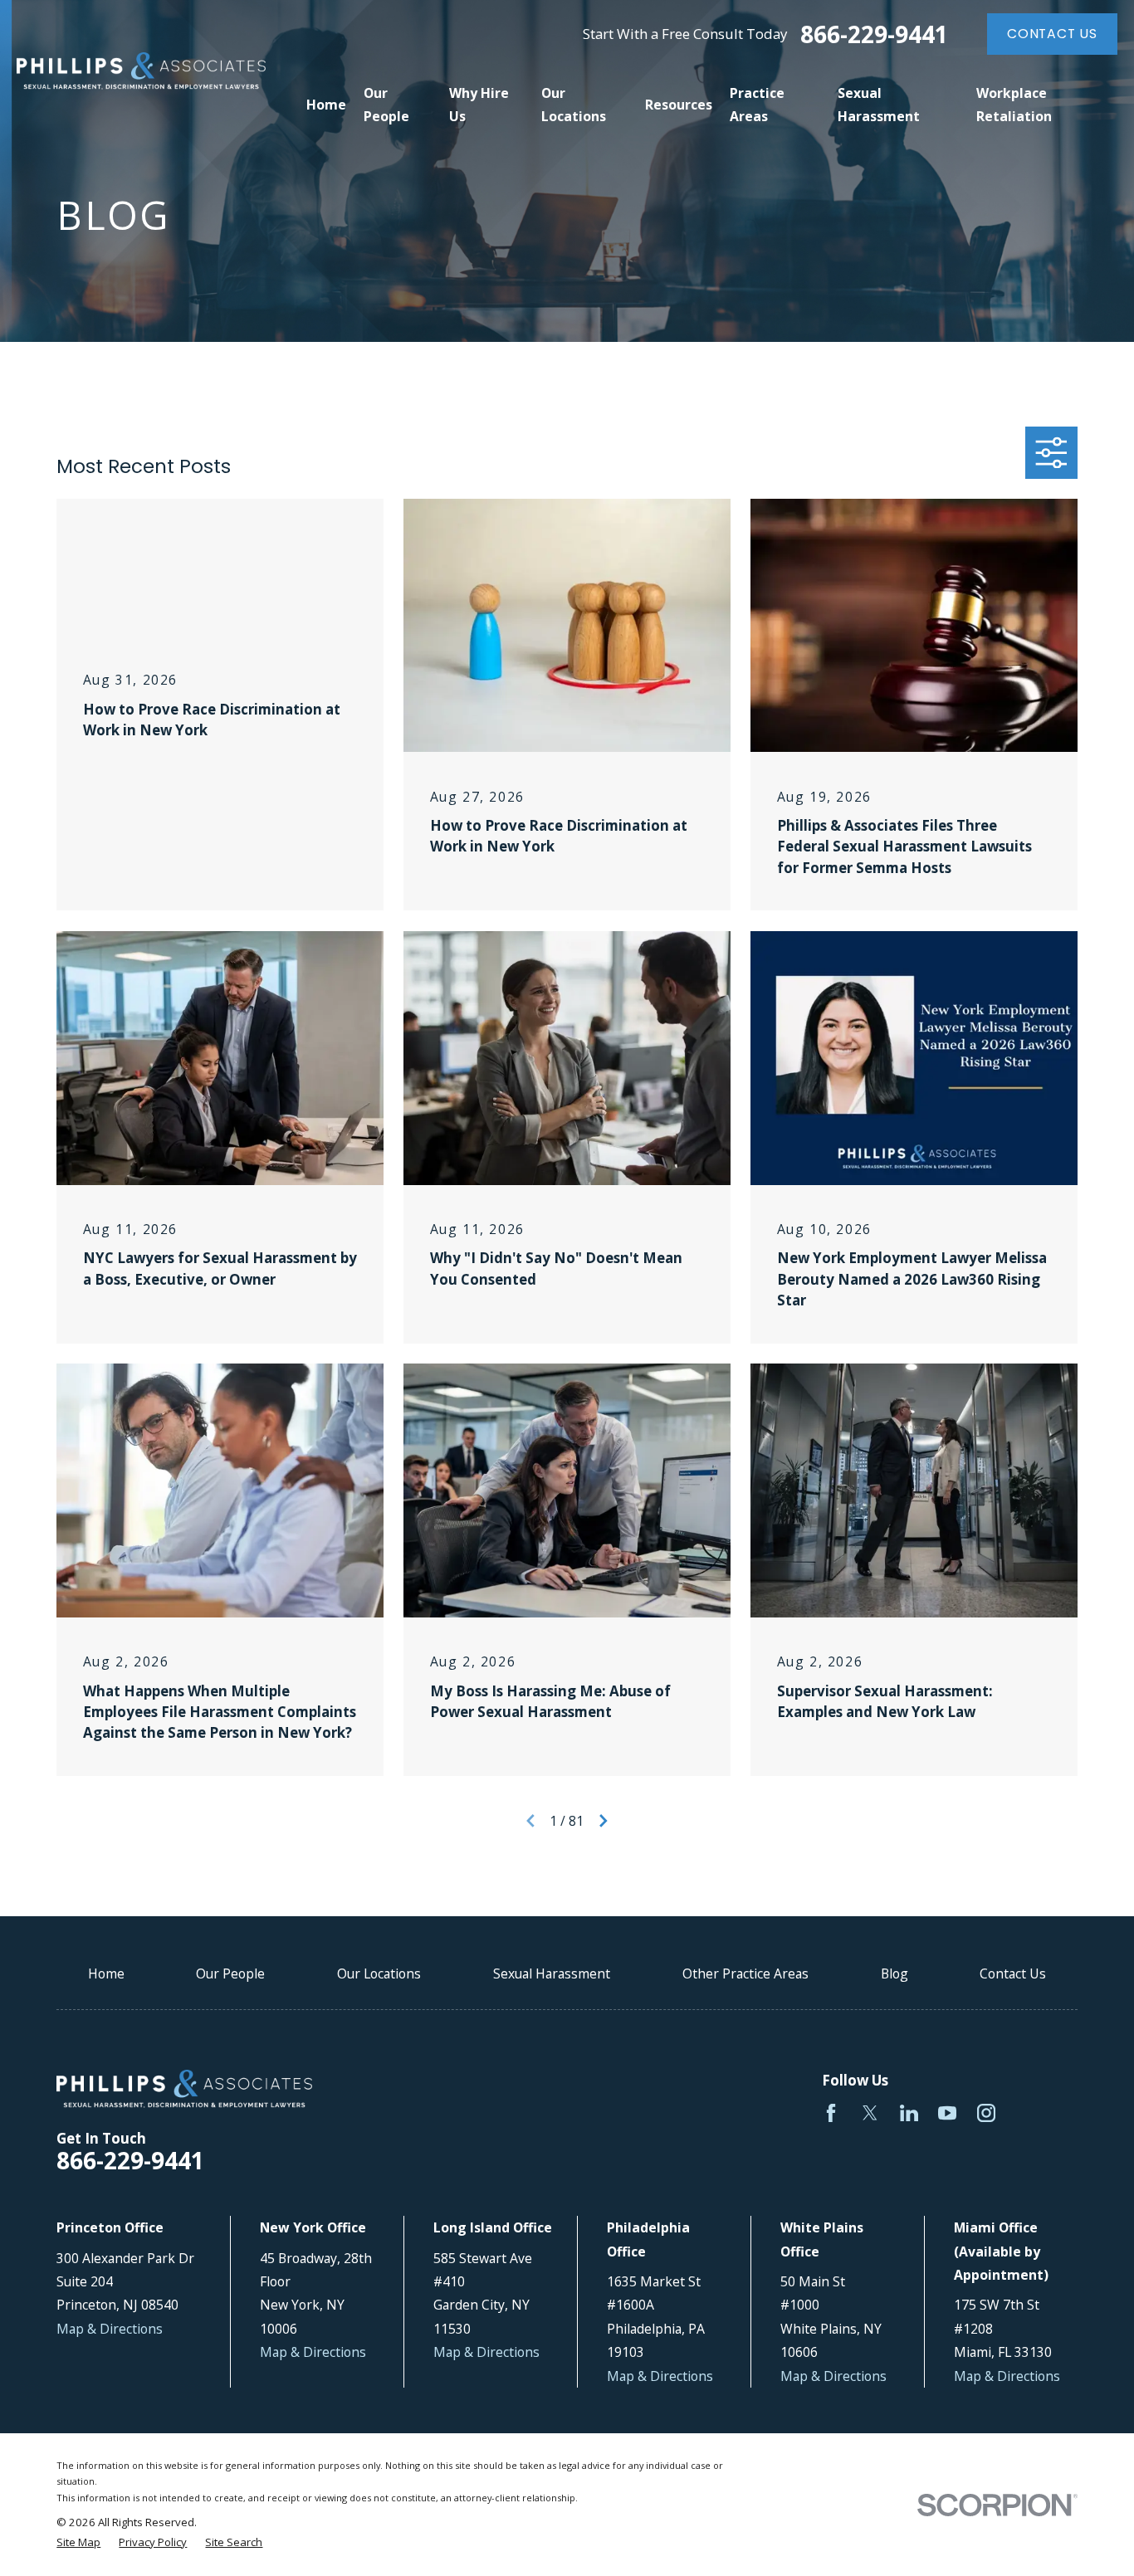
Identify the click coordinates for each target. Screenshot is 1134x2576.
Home (106, 1973)
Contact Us (1052, 34)
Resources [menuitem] (679, 105)
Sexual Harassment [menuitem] (879, 105)
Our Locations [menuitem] (574, 105)
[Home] (141, 71)
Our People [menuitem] (386, 105)
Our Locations (379, 1973)
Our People (230, 1973)
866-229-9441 (874, 34)
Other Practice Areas (745, 1973)
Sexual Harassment (552, 1973)
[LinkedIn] (909, 2113)
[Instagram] (986, 2113)
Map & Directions (110, 2329)
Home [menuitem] (326, 105)
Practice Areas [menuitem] (757, 105)
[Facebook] (831, 2113)
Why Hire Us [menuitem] (479, 105)
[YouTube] (947, 2113)
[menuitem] (78, 2543)
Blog (894, 1973)
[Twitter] (870, 2113)
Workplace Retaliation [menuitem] (1014, 105)
